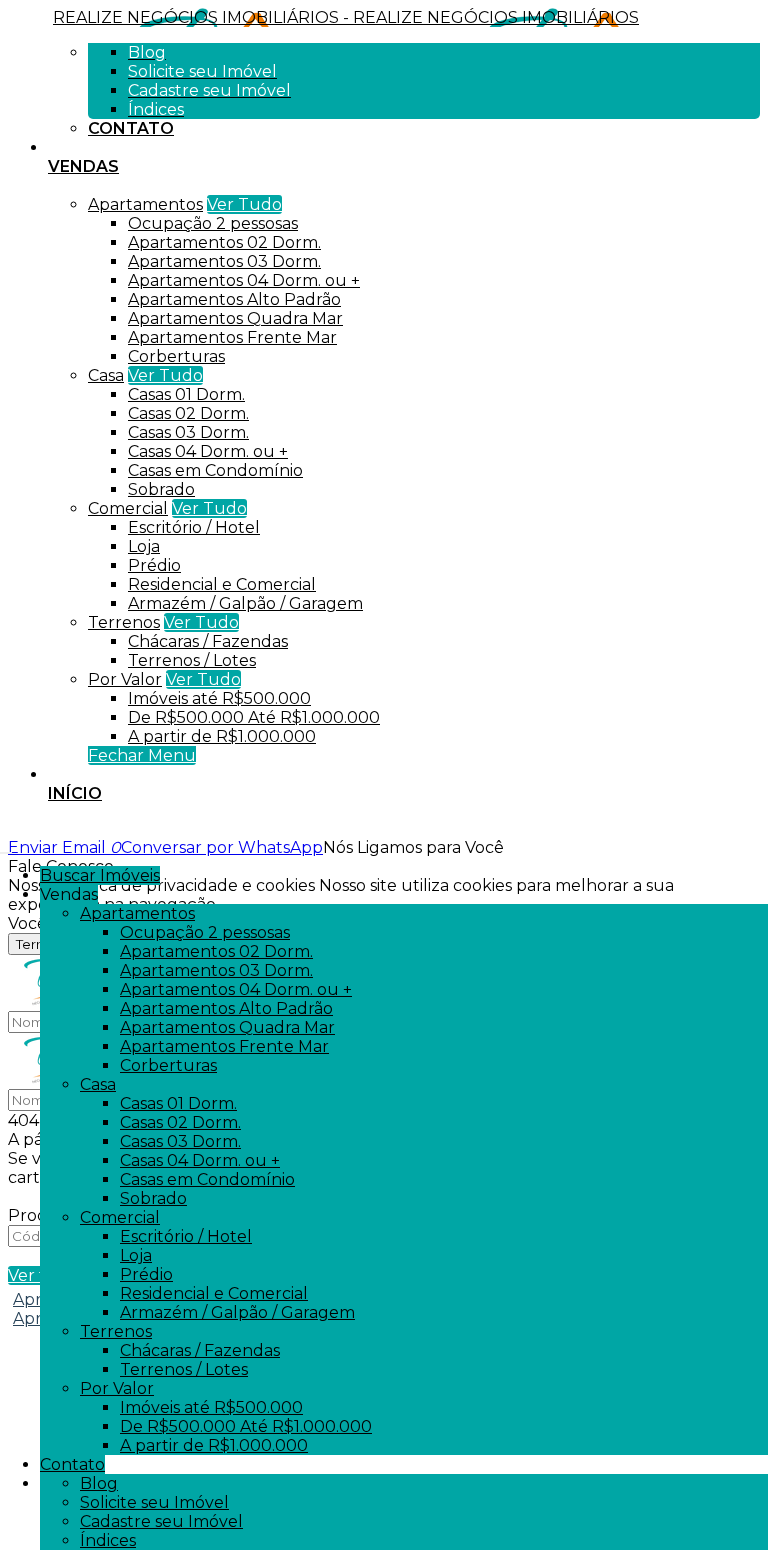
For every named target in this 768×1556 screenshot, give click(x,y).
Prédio (154, 565)
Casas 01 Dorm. (186, 394)
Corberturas (176, 356)
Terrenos (124, 622)
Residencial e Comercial (222, 584)
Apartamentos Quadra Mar (235, 318)
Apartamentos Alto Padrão (234, 299)
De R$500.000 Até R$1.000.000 (254, 717)
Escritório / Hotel (194, 527)
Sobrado (161, 489)
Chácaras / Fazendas (208, 641)
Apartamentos (145, 204)
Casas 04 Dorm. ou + (208, 451)
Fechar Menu (142, 755)
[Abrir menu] (6, 847)
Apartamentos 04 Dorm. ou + (244, 280)
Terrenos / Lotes (192, 660)
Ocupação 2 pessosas (213, 223)
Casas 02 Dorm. (188, 413)
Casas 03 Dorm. (188, 432)
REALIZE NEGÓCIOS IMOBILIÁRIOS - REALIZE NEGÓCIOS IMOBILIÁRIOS (346, 17)
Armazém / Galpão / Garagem (245, 603)
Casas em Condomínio (215, 470)
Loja (144, 546)
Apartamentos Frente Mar (232, 337)
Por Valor (125, 679)
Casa (106, 375)
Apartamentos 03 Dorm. (224, 261)
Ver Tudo (244, 204)
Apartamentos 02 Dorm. (224, 242)
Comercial (128, 508)
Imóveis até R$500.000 (219, 698)
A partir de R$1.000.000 (222, 736)
